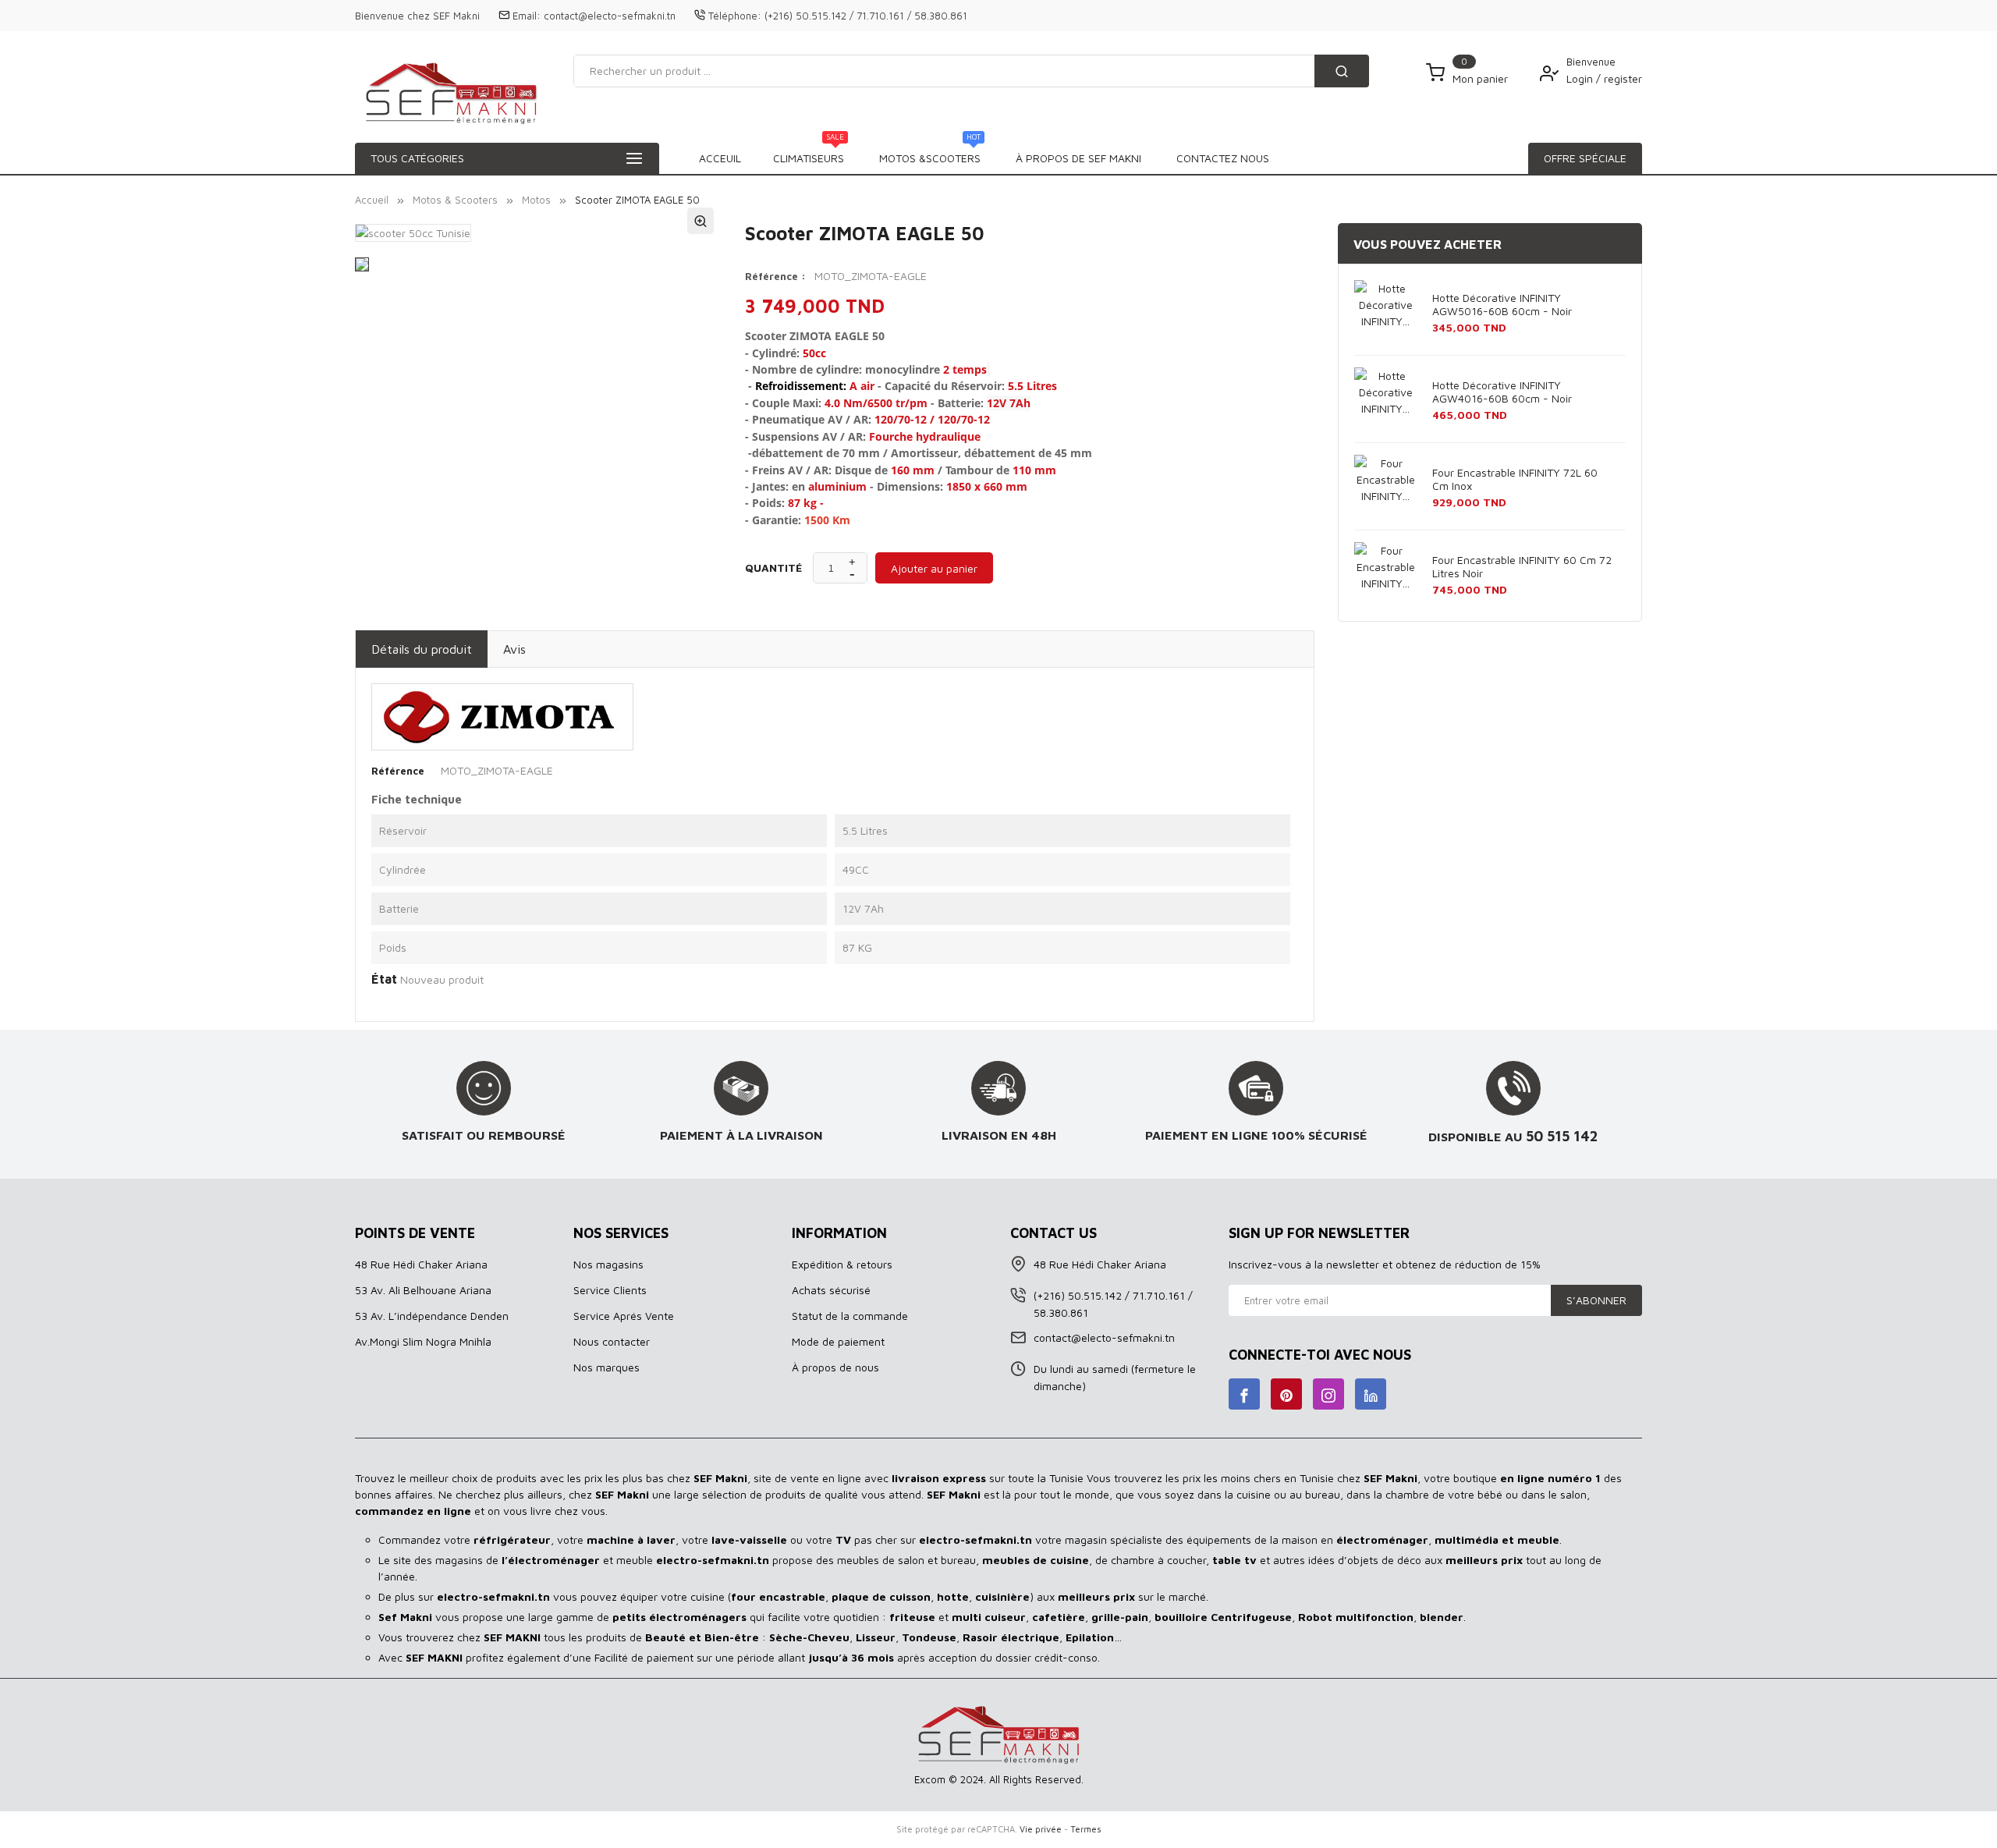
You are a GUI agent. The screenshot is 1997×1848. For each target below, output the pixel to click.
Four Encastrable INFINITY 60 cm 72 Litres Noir (1522, 566)
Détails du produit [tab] (422, 649)
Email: (527, 16)
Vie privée (1041, 1829)
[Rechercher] (1342, 71)
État (384, 979)
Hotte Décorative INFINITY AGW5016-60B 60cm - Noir (1502, 304)
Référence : (775, 276)
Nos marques (607, 1367)
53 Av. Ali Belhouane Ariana (423, 1290)
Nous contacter (612, 1341)
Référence (398, 771)
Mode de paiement (838, 1341)
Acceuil (720, 158)
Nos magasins (608, 1264)
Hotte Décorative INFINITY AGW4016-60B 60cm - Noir (1502, 392)
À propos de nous (835, 1367)
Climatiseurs (809, 154)
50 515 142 (1562, 1136)
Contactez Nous (1223, 158)
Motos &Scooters (930, 154)
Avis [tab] (514, 649)
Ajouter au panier (934, 568)
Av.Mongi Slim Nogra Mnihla (423, 1341)
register (1623, 78)
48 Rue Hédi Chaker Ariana (421, 1264)
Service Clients (610, 1290)
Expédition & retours (842, 1264)
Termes (1086, 1829)
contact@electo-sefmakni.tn (610, 16)
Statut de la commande (850, 1316)
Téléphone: (735, 16)
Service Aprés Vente (624, 1316)
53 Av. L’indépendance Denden (432, 1316)
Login (1581, 78)
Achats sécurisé (831, 1290)
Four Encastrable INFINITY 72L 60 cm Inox (1515, 479)
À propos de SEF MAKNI (1078, 158)
